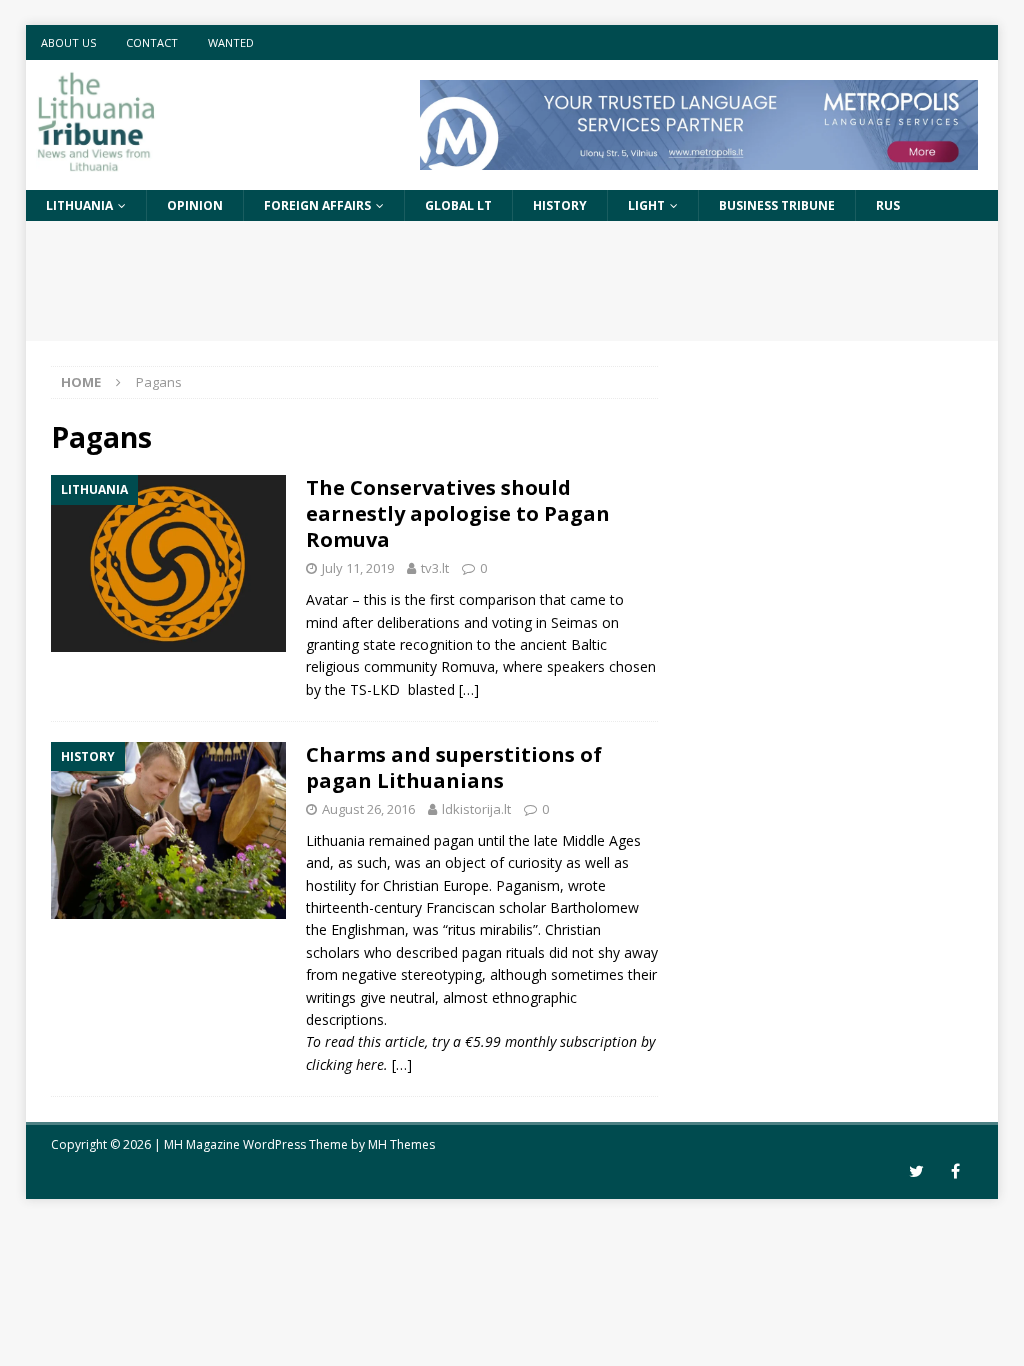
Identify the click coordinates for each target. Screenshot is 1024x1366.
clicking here (345, 1064)
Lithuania (79, 205)
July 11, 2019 (358, 568)
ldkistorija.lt (476, 809)
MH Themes (401, 1144)
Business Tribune (777, 205)
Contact (152, 42)
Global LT (458, 205)
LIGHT (646, 205)
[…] (469, 689)
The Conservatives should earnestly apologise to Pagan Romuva (458, 513)
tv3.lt (435, 568)
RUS (888, 205)
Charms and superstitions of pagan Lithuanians (454, 767)
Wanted (231, 42)
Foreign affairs (317, 205)
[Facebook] (955, 1171)
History (560, 205)
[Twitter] (916, 1171)
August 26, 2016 (368, 809)
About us (68, 42)
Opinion (195, 205)
